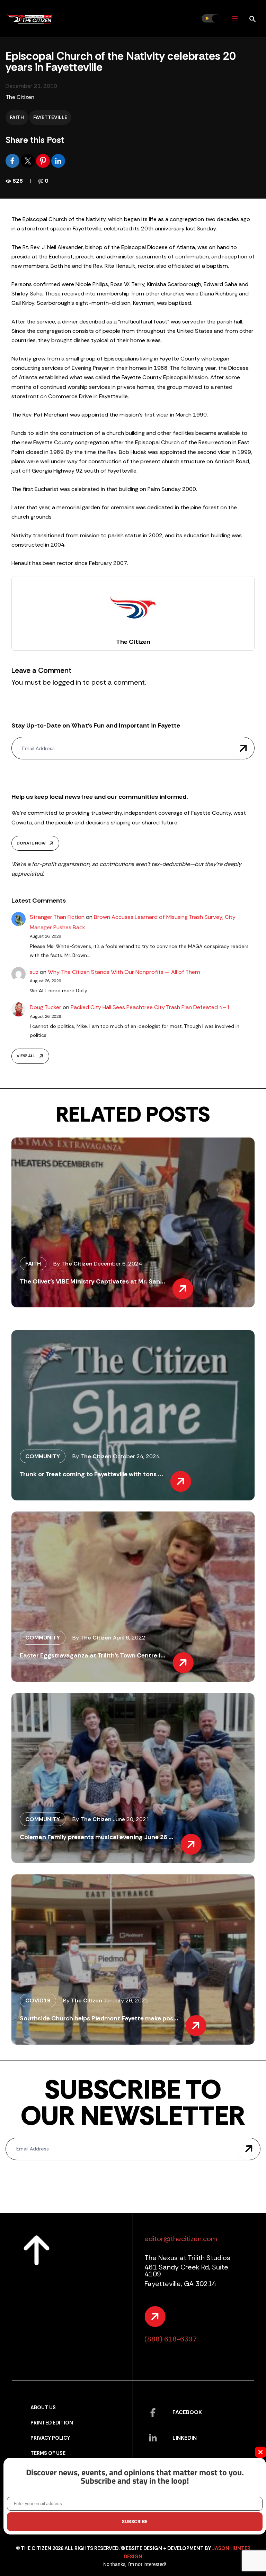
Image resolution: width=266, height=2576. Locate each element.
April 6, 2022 (129, 1638)
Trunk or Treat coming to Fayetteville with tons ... (91, 1474)
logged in (67, 682)
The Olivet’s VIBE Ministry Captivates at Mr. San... (92, 1281)
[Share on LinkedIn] (58, 160)
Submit (243, 748)
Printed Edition (52, 2423)
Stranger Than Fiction (57, 917)
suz (34, 972)
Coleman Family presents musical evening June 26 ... (97, 1837)
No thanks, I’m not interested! (135, 2564)
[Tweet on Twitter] (28, 160)
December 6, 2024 (118, 1264)
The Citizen (20, 97)
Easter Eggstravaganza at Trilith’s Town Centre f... (93, 1655)
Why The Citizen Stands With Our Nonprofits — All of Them (124, 972)
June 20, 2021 (131, 1819)
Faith (17, 117)
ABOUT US (43, 2408)
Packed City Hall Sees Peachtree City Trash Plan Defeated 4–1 (150, 1007)
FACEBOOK (187, 2412)
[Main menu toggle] (235, 19)
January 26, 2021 (126, 2000)
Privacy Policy (50, 2438)
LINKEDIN (185, 2438)
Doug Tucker (46, 1007)
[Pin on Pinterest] (44, 160)
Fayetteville (50, 117)
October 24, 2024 (136, 1456)
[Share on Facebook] (13, 160)
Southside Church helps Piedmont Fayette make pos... (99, 2018)
